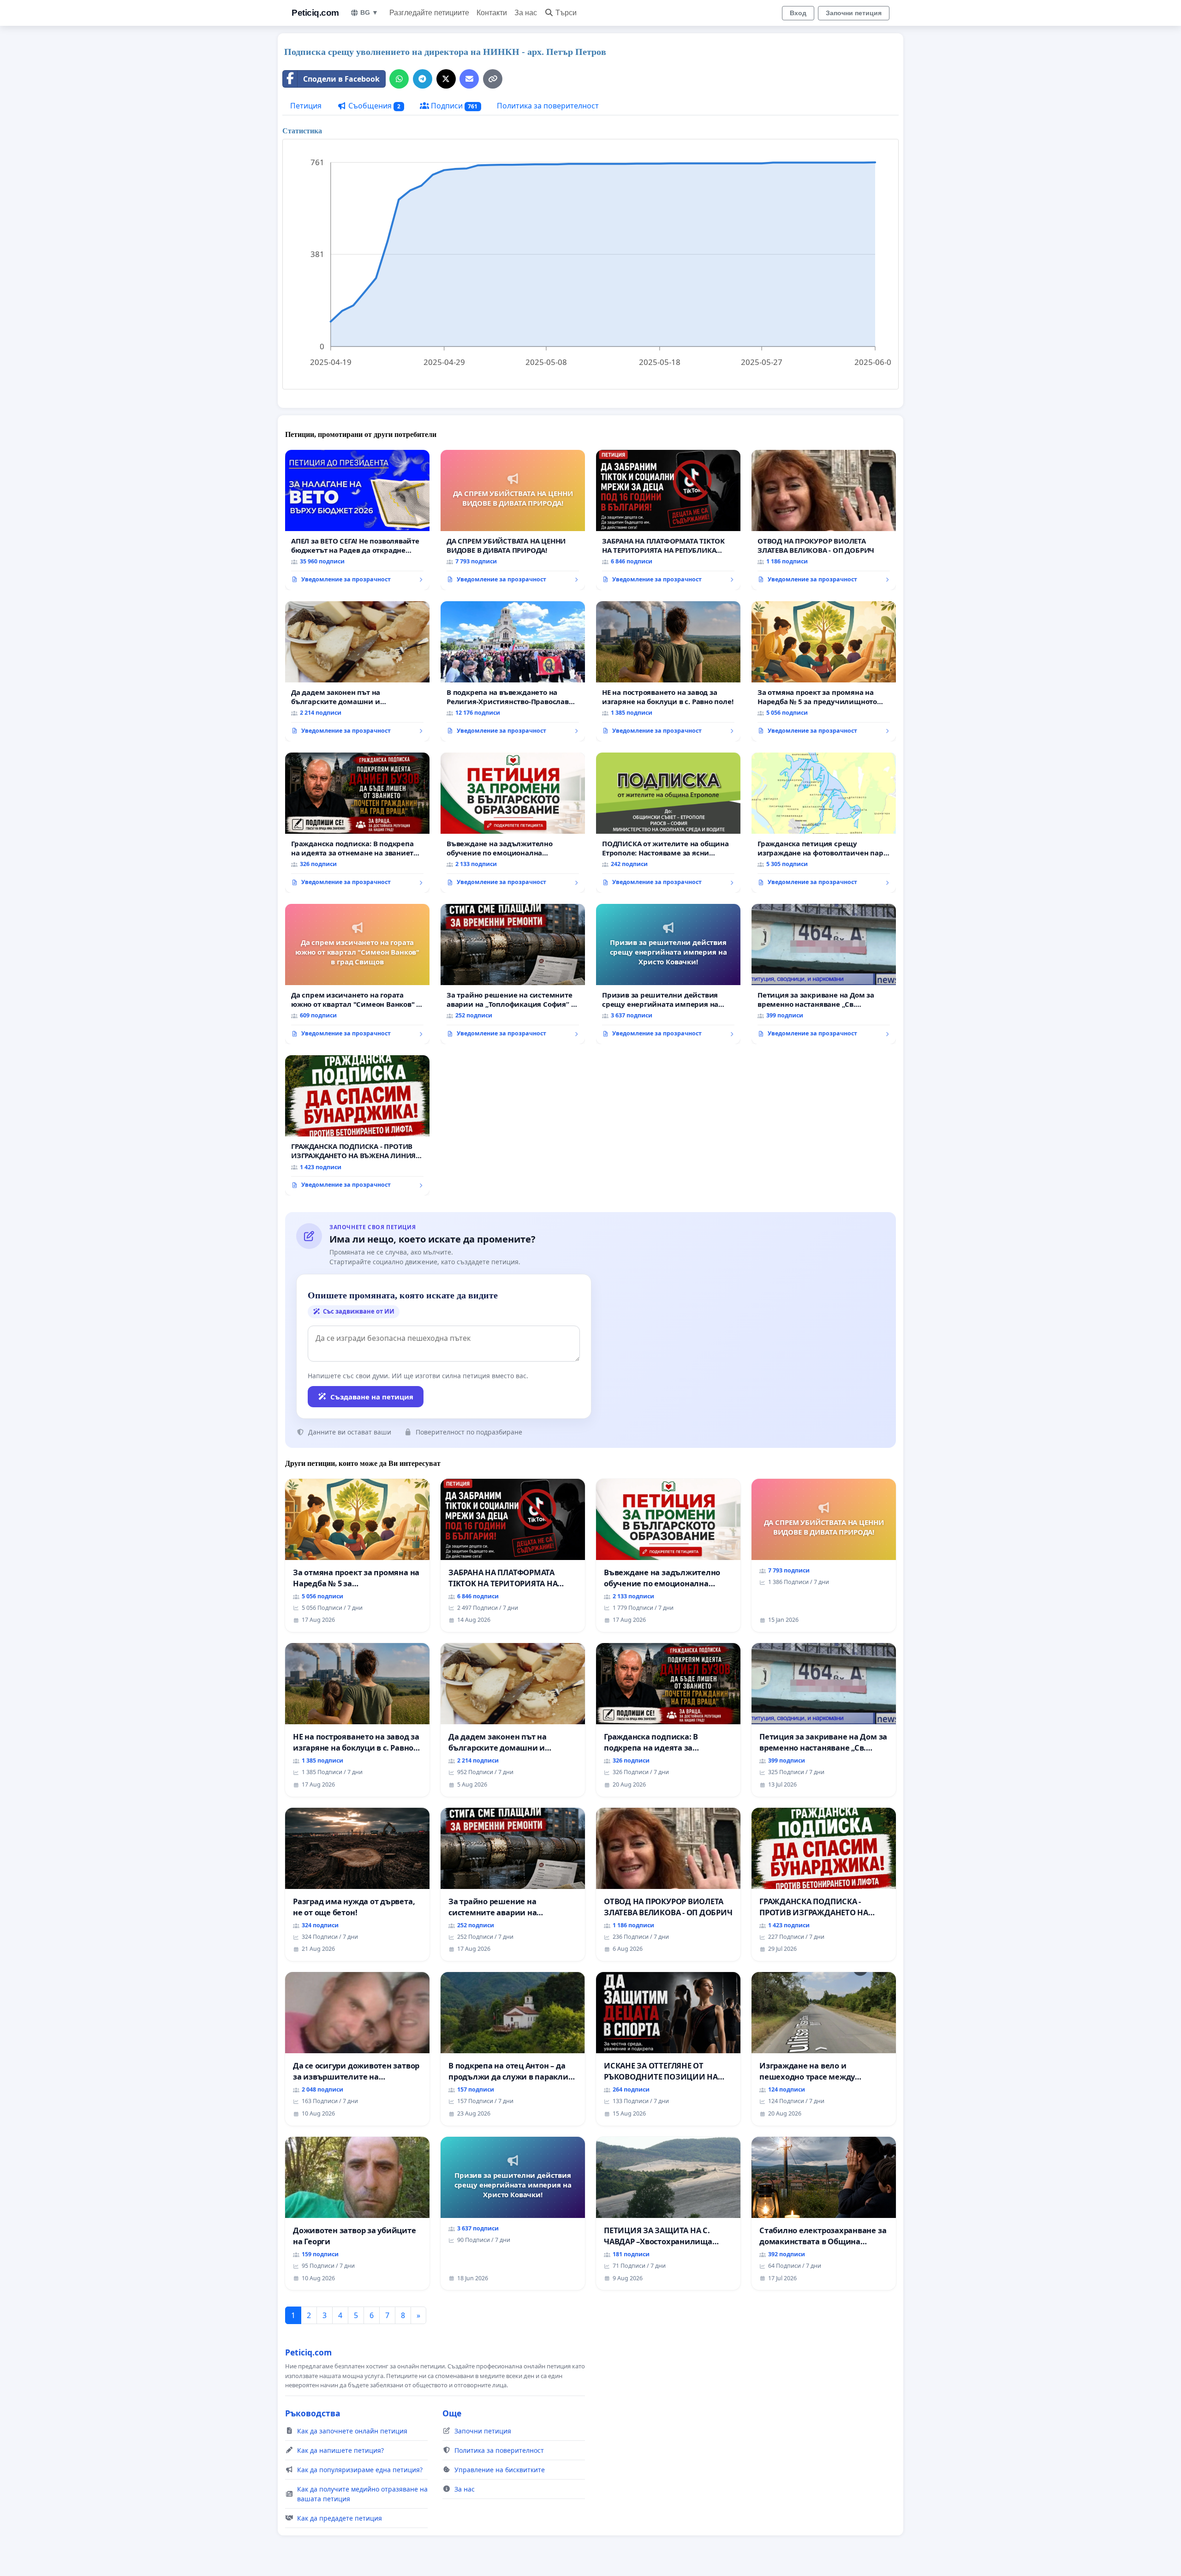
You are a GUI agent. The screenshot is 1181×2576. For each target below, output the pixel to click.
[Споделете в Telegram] (423, 79)
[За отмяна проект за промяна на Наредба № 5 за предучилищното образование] (824, 671)
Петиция (306, 106)
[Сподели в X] (446, 79)
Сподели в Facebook (341, 79)
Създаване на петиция (372, 1397)
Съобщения (373, 106)
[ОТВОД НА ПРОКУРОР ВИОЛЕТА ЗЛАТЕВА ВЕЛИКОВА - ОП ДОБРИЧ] (824, 520)
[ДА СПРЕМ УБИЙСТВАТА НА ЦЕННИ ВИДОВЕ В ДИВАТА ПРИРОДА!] (513, 520)
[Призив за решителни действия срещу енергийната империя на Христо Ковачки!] (668, 974)
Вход (798, 13)
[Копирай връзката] (493, 79)
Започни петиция (854, 13)
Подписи (453, 106)
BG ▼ (369, 12)
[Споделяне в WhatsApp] (399, 79)
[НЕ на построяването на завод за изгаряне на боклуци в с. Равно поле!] (668, 671)
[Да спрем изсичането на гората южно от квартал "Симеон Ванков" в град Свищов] (357, 974)
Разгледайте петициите (429, 13)
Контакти (492, 13)
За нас (526, 13)
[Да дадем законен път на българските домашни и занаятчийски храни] (357, 671)
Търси (566, 13)
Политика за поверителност (548, 106)
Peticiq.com (315, 13)
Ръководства (313, 2413)
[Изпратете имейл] (469, 79)
